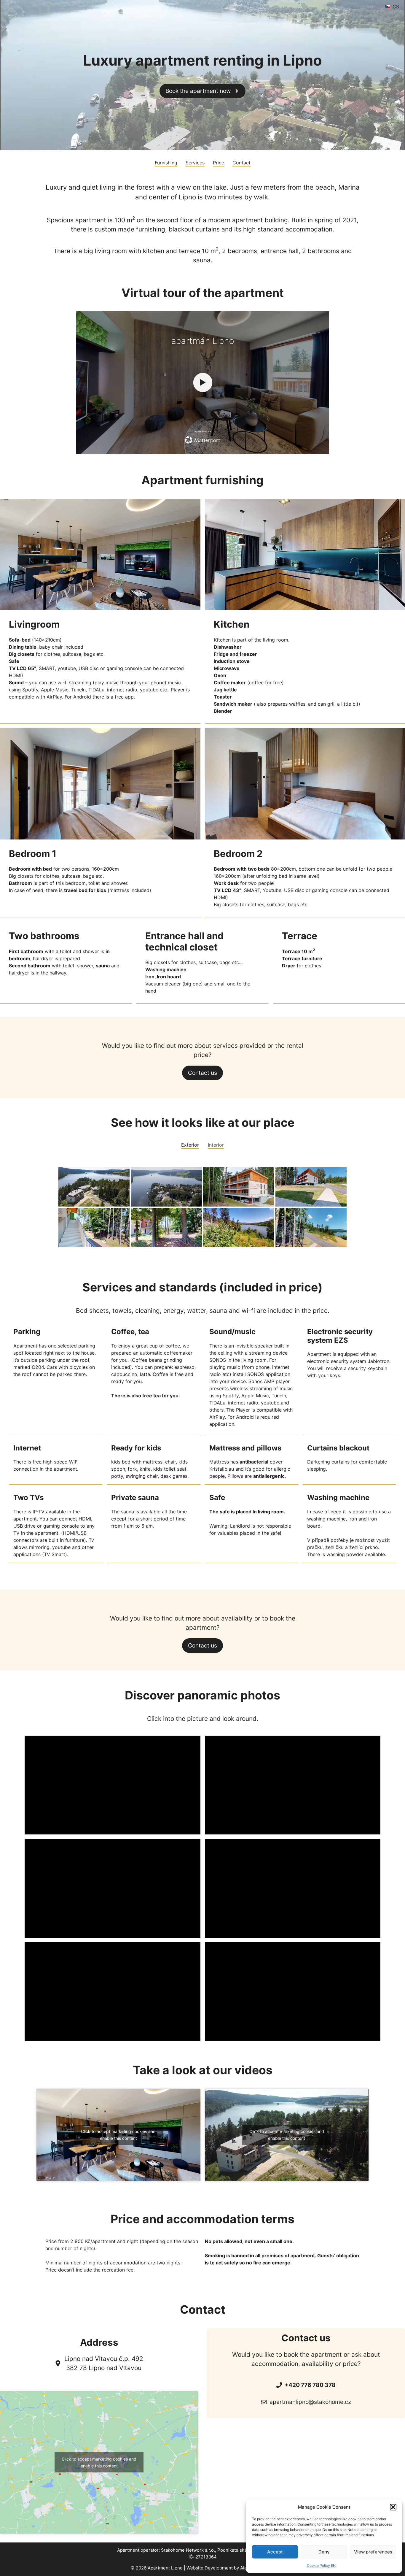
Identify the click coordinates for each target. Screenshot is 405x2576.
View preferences (373, 2552)
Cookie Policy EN (321, 2565)
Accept (275, 2552)
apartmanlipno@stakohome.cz (310, 2402)
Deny (324, 2552)
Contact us (203, 1073)
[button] (393, 2507)
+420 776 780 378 (310, 2385)
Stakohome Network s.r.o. (188, 2550)
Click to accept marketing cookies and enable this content (118, 2135)
